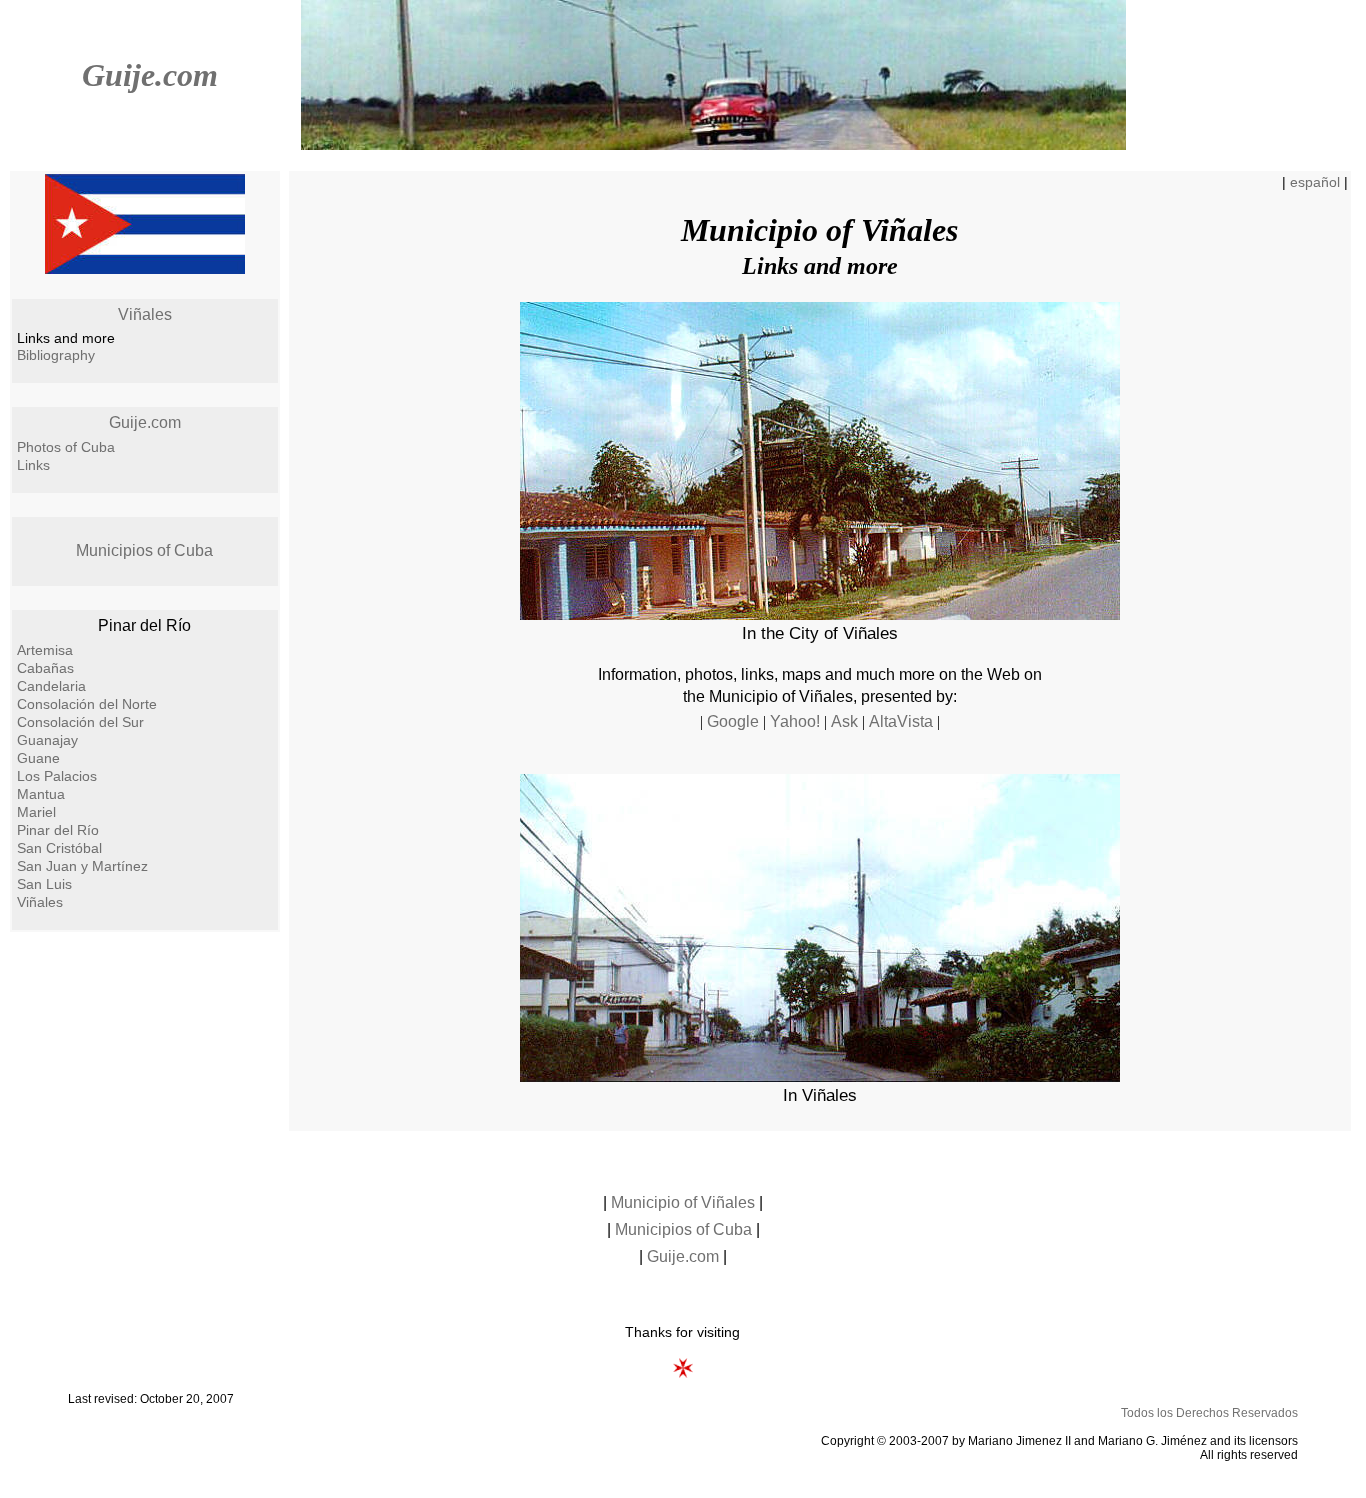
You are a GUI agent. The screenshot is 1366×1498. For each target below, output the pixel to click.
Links (33, 465)
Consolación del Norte (87, 704)
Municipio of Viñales (683, 1202)
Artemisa (45, 650)
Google (733, 721)
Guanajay (47, 740)
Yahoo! (795, 721)
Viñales (145, 314)
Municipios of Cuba (144, 550)
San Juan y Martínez (82, 866)
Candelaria (51, 686)
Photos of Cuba (66, 447)
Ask (844, 721)
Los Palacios (57, 776)
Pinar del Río (58, 830)
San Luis (44, 884)
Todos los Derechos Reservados (1209, 1413)
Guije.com (150, 75)
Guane (38, 758)
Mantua (41, 794)
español (1315, 182)
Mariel (36, 812)
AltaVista (901, 721)
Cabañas (45, 668)
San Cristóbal (59, 848)
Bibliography (56, 355)
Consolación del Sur (80, 722)
